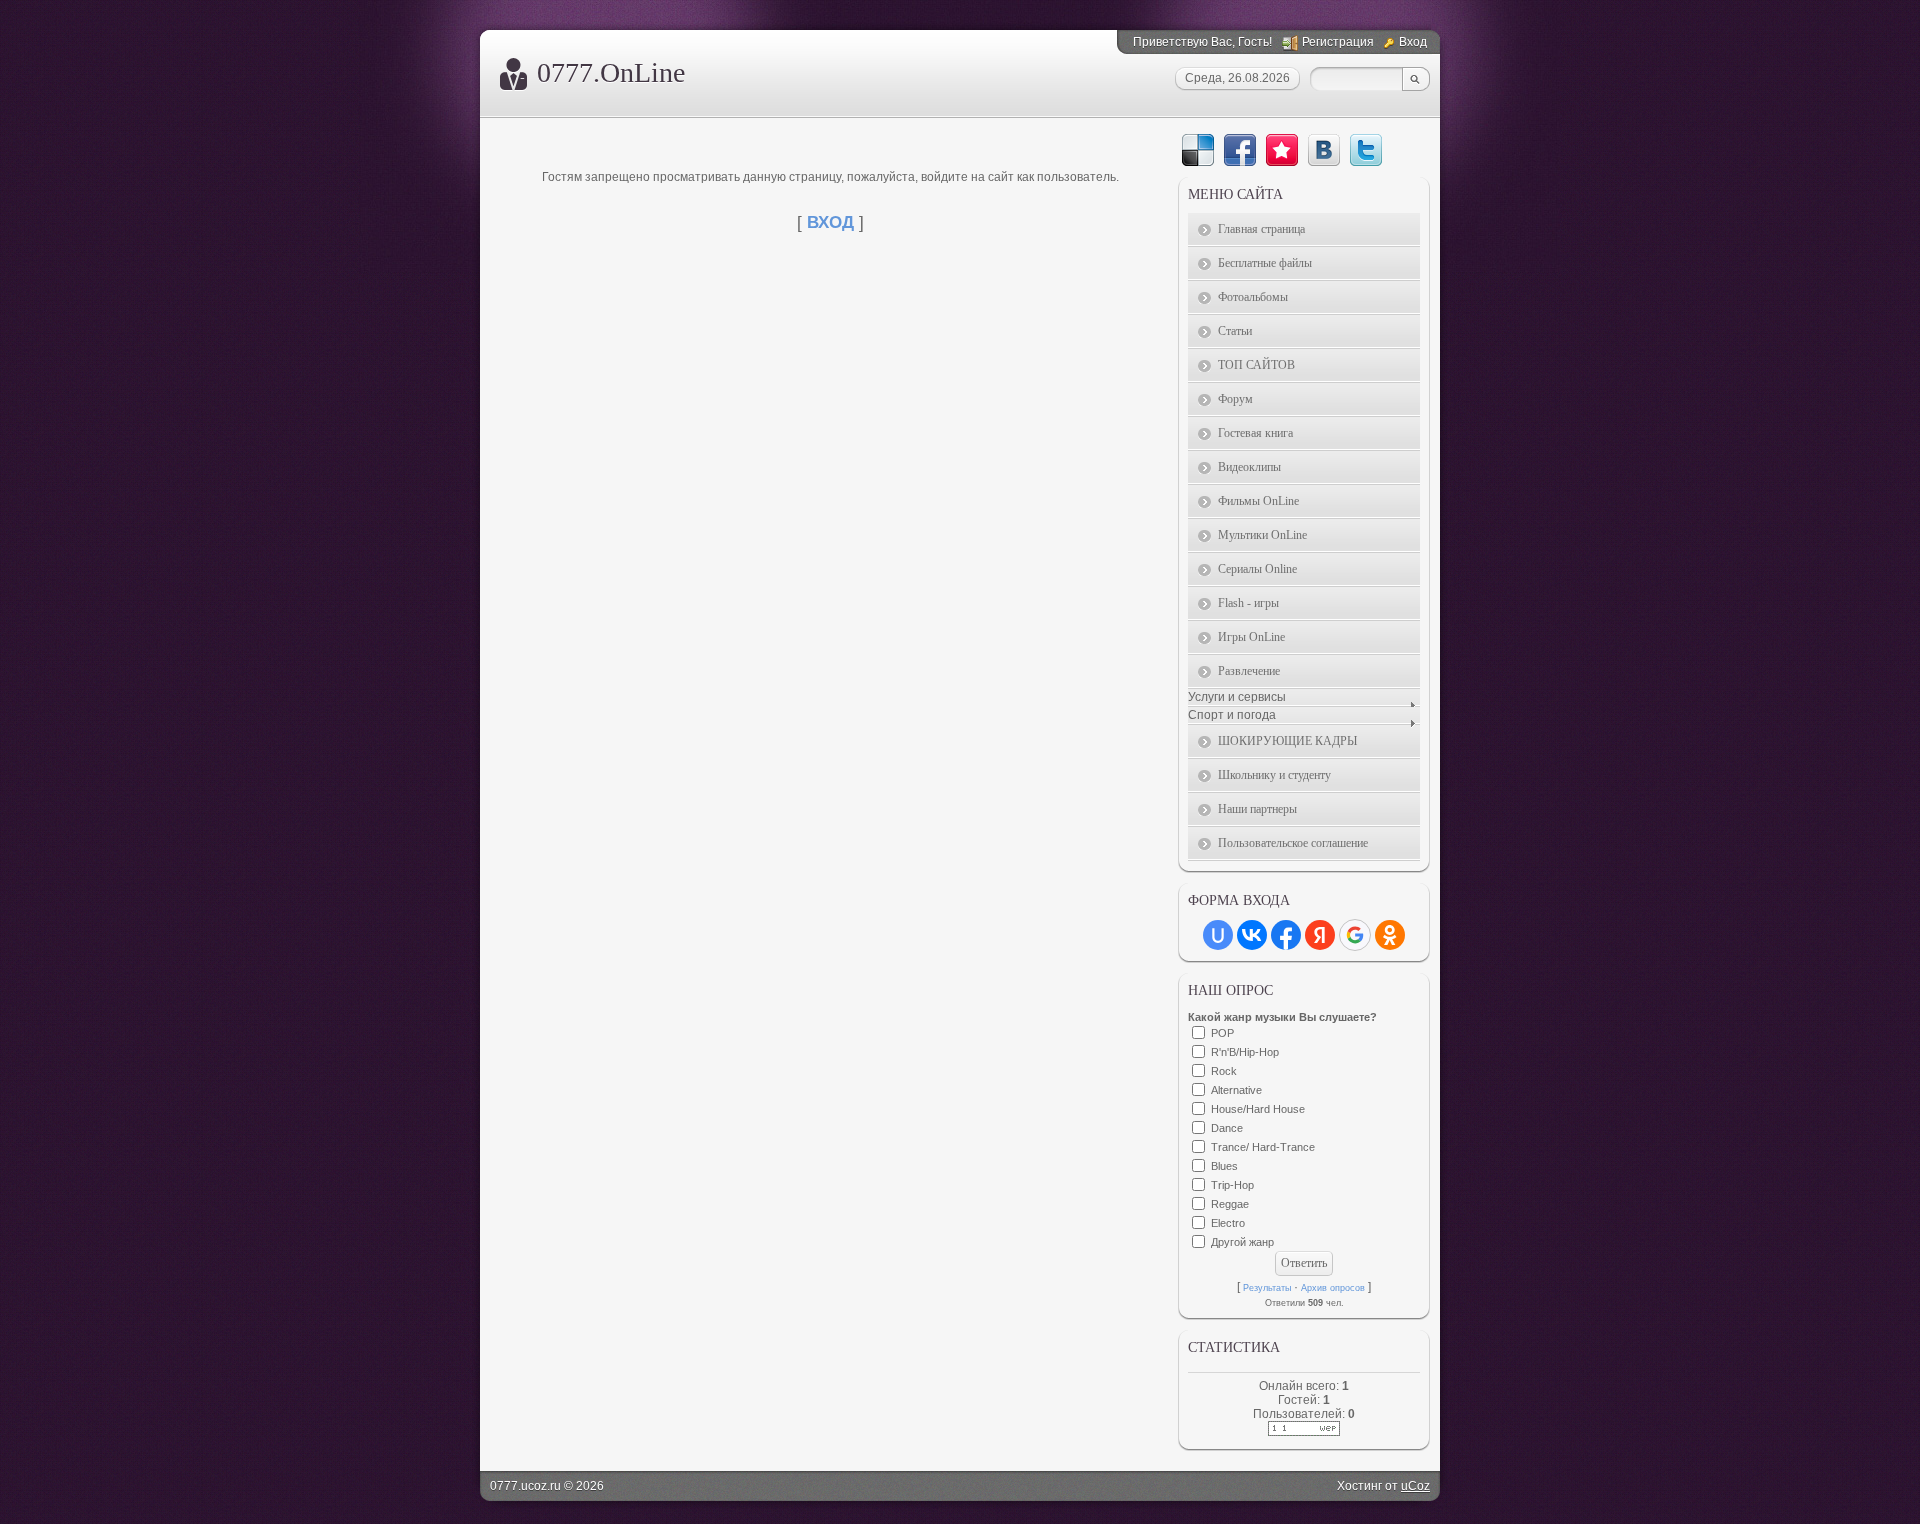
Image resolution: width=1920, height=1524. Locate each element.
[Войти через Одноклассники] (1390, 935)
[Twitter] (1366, 150)
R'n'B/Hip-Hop (1245, 1052)
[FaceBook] (1240, 150)
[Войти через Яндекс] (1320, 935)
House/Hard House (1258, 1109)
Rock (1224, 1071)
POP (1222, 1033)
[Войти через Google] (1355, 935)
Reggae (1230, 1204)
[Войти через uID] (1218, 935)
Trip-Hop (1232, 1185)
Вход (1413, 42)
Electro (1228, 1223)
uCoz (1415, 1486)
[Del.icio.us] (1198, 150)
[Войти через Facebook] (1286, 935)
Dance (1227, 1128)
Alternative (1236, 1090)
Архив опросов (1333, 1288)
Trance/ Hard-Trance (1263, 1147)
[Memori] (1282, 150)
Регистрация (1338, 42)
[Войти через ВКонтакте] (1252, 935)
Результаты (1267, 1288)
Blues (1224, 1166)
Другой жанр (1242, 1242)
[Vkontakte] (1324, 150)
